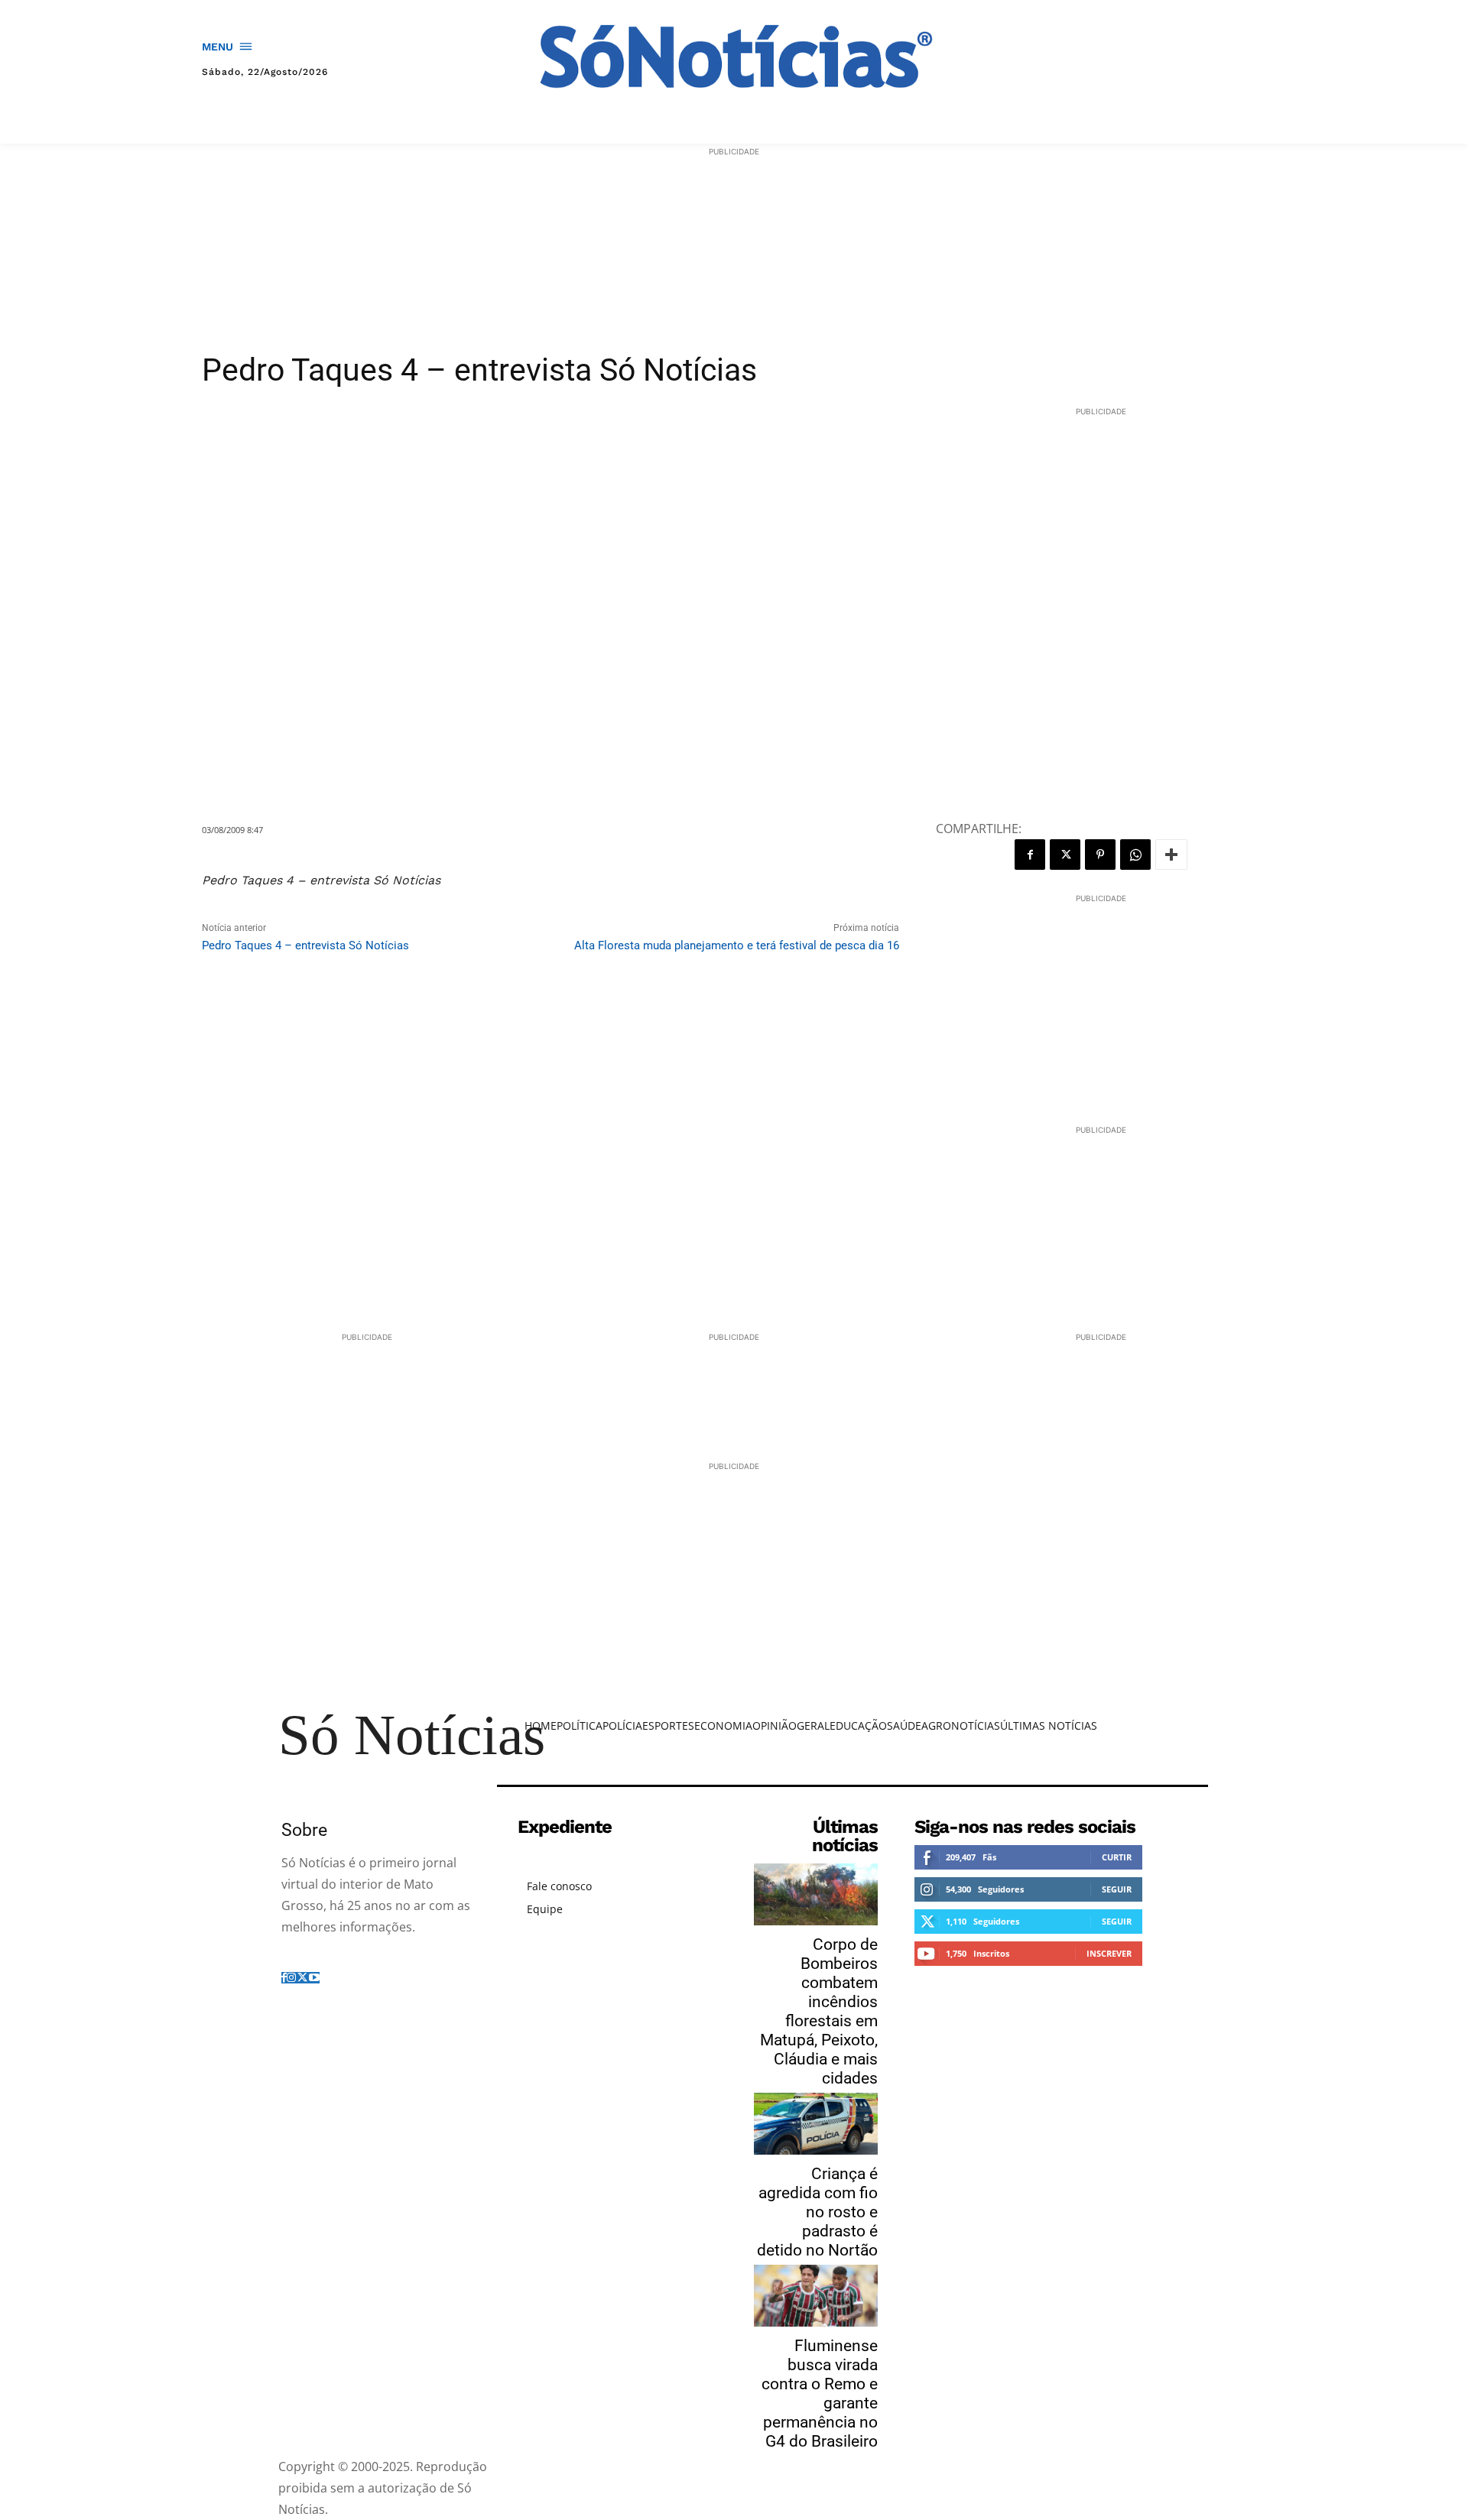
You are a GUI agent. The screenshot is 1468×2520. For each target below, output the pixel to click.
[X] (1065, 855)
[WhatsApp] (1135, 855)
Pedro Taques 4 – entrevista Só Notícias (305, 945)
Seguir (1117, 1889)
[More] (1171, 855)
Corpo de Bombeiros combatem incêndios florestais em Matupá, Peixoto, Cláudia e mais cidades (819, 2011)
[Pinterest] (1100, 855)
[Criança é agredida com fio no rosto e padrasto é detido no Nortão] (816, 2124)
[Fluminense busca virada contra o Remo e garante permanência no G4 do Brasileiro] (816, 2296)
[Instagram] (291, 1978)
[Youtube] (314, 1978)
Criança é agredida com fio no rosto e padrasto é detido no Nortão (817, 2212)
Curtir (1117, 1857)
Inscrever (1109, 1953)
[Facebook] (1030, 855)
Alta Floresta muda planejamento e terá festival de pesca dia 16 (737, 945)
